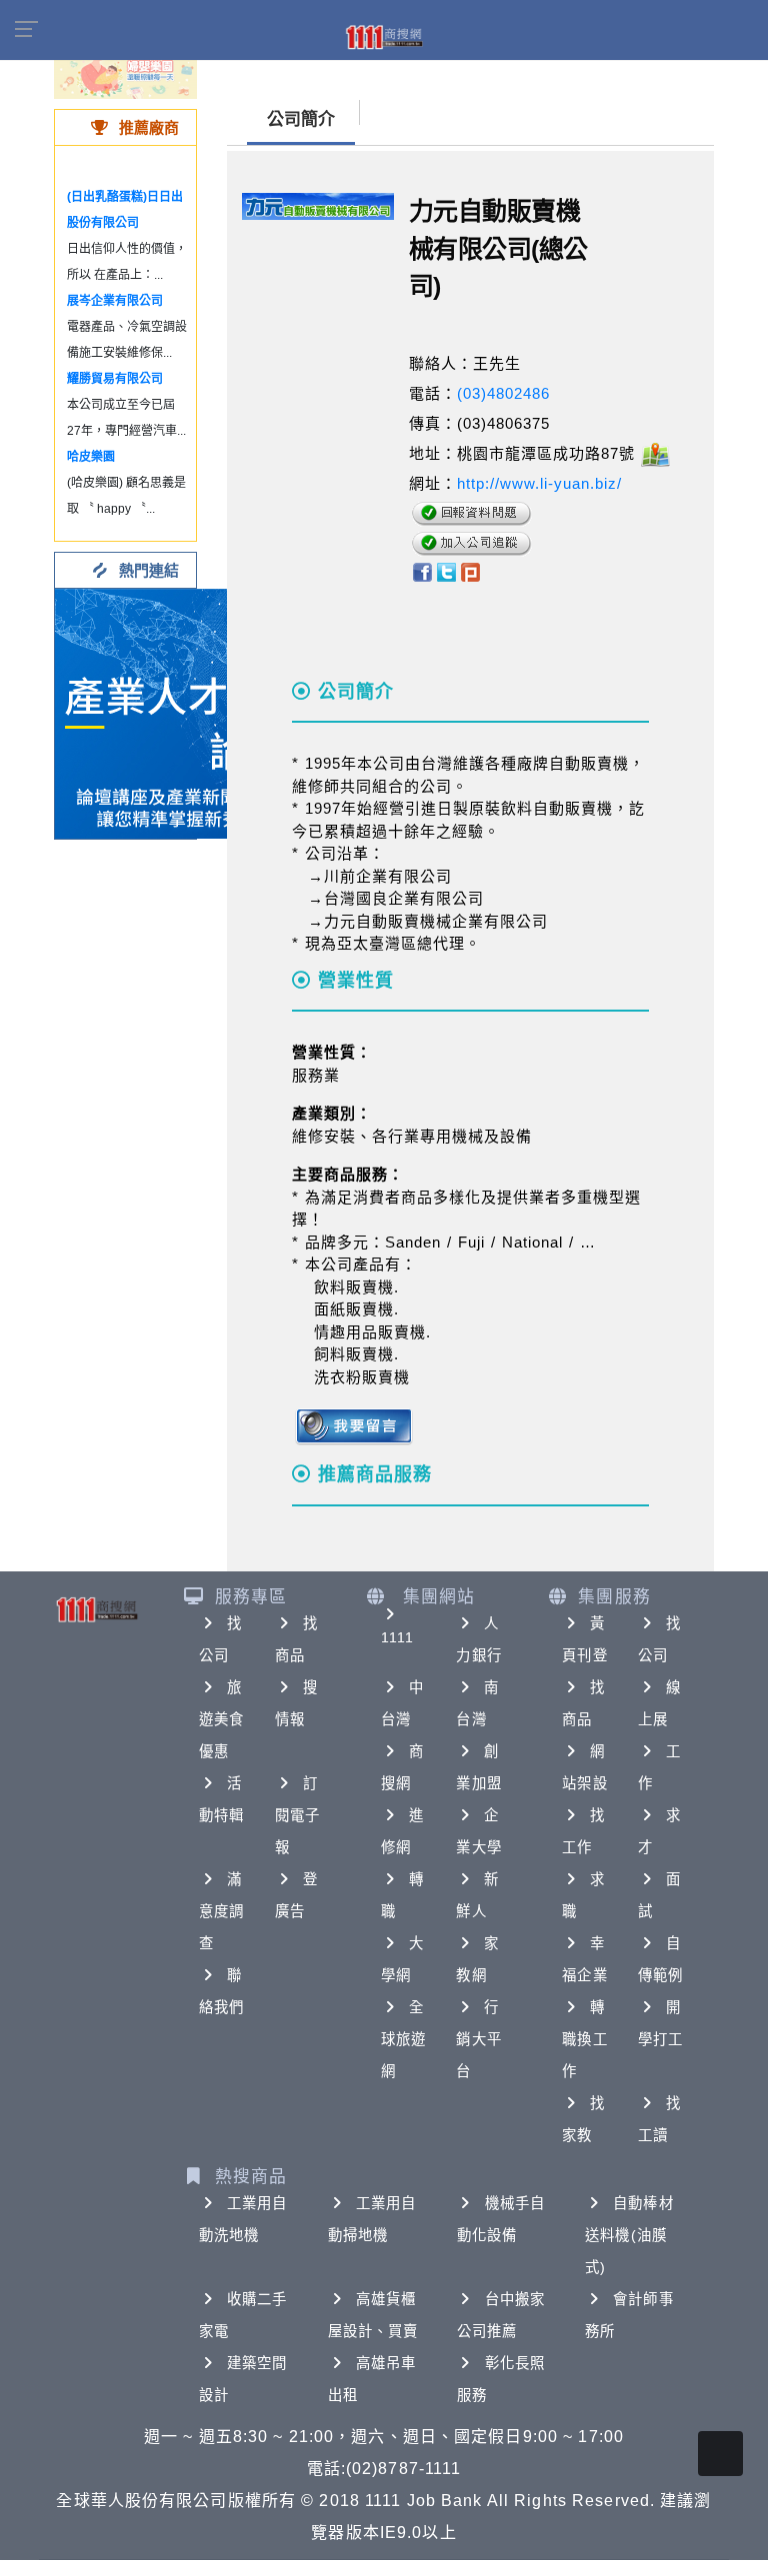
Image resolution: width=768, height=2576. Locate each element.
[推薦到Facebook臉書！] (421, 570)
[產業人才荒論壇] (180, 712)
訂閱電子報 (297, 1815)
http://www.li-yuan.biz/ (539, 483)
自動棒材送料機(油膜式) (629, 2235)
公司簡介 (301, 119)
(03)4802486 (503, 393)
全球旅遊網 (403, 2039)
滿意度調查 (221, 1911)
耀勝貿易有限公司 (115, 379)
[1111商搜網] (384, 36)
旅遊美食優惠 (221, 1719)
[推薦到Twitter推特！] (446, 570)
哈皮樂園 (91, 457)
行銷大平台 (478, 2039)
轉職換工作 (584, 2039)
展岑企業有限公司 (115, 301)
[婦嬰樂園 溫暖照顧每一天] (125, 69)
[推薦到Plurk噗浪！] (471, 570)
